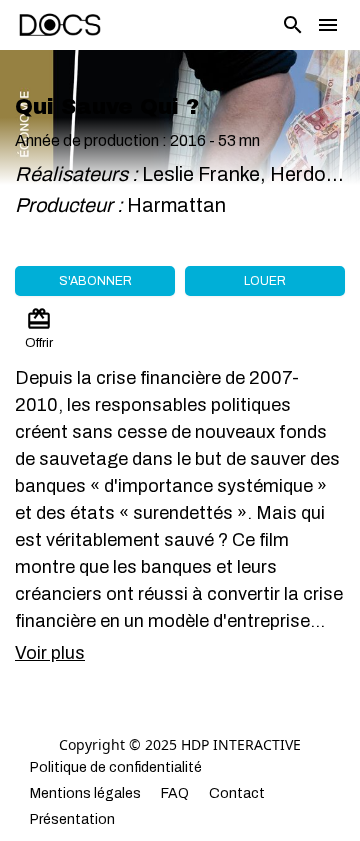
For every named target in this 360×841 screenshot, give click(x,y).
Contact (237, 793)
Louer (265, 281)
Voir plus (50, 653)
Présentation (72, 819)
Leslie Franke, (206, 174)
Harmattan (178, 205)
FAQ (175, 793)
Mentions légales (85, 793)
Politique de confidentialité (116, 767)
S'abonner (95, 281)
